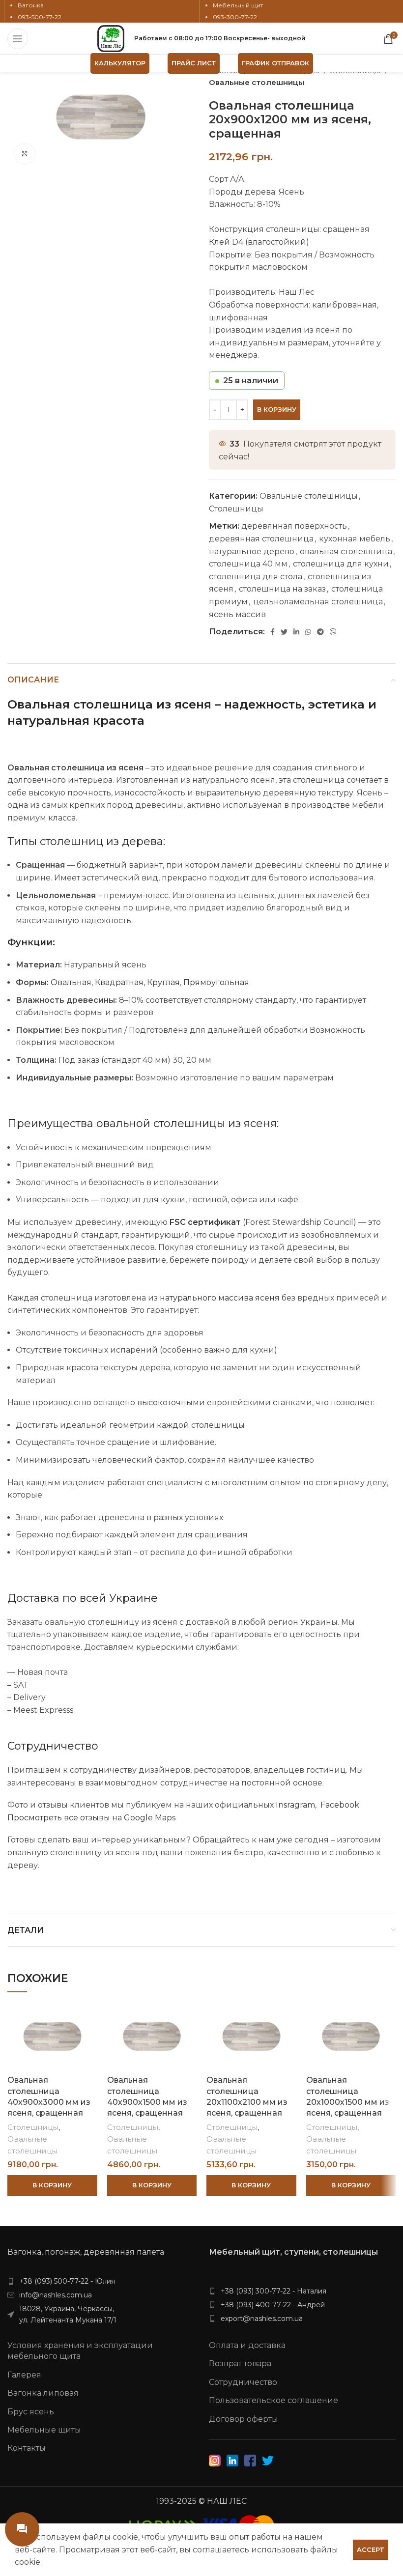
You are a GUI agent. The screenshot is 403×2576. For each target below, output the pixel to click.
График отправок (275, 63)
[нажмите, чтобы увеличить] (25, 154)
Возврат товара (240, 2364)
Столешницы (236, 509)
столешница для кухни (341, 564)
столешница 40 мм (248, 564)
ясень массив (237, 614)
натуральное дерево (252, 552)
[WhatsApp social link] (308, 632)
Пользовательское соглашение (273, 2400)
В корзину (277, 409)
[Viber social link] (333, 632)
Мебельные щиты (44, 2430)
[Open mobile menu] (18, 39)
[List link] (101, 2281)
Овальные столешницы (257, 82)
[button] (52, 2185)
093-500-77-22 (40, 17)
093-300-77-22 (235, 17)
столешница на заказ (282, 589)
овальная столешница (346, 552)
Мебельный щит (238, 5)
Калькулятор (120, 63)
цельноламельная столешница (318, 602)
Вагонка (31, 5)
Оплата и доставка (247, 2345)
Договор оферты (244, 2419)
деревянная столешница (261, 539)
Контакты (27, 2448)
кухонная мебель (355, 539)
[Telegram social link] (320, 632)
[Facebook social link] (273, 632)
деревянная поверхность (294, 526)
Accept (371, 2549)
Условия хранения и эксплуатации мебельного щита (80, 2351)
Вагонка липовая (43, 2393)
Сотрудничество (243, 2382)
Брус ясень (31, 2412)
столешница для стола (256, 577)
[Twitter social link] (284, 632)
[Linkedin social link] (296, 632)
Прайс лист (194, 63)
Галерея (24, 2375)
